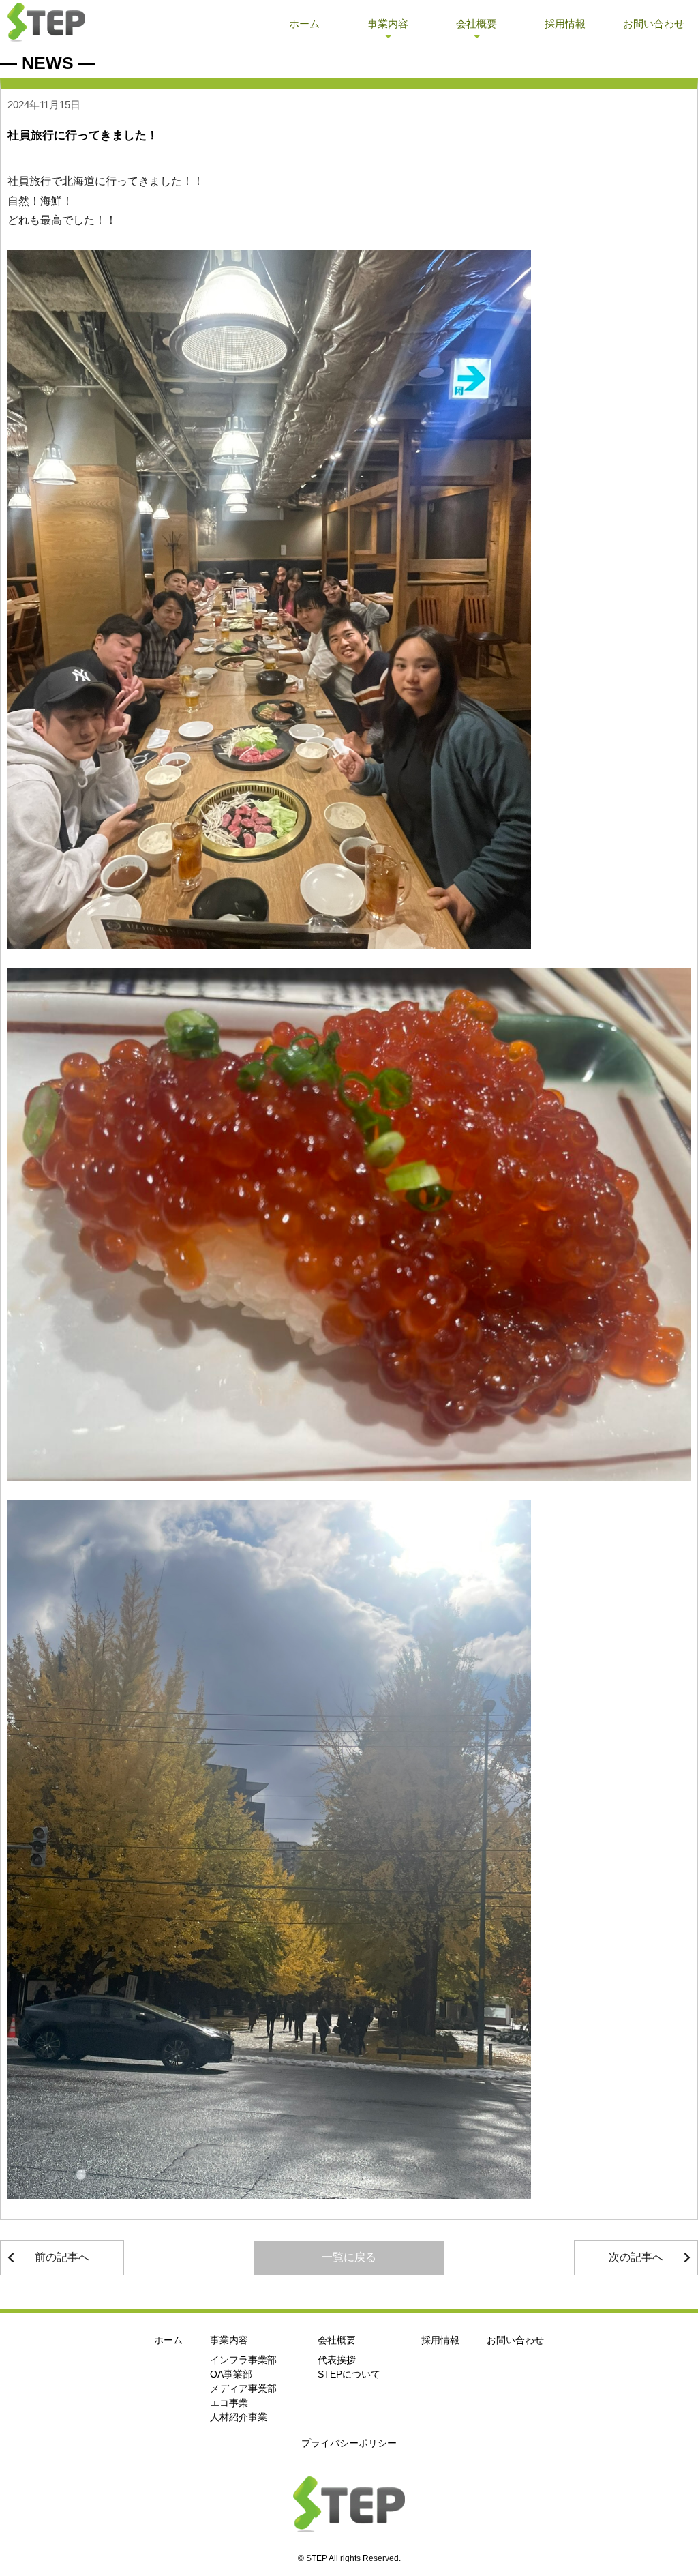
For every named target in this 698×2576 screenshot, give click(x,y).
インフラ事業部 (243, 2360)
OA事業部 (231, 2374)
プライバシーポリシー (349, 2443)
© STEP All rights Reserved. (349, 2558)
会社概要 (476, 24)
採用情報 (565, 24)
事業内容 (388, 24)
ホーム (304, 24)
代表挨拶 (337, 2360)
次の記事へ (636, 2257)
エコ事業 (229, 2403)
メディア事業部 (243, 2388)
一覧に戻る (349, 2257)
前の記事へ (62, 2257)
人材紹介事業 (239, 2417)
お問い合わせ (654, 24)
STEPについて (349, 2374)
